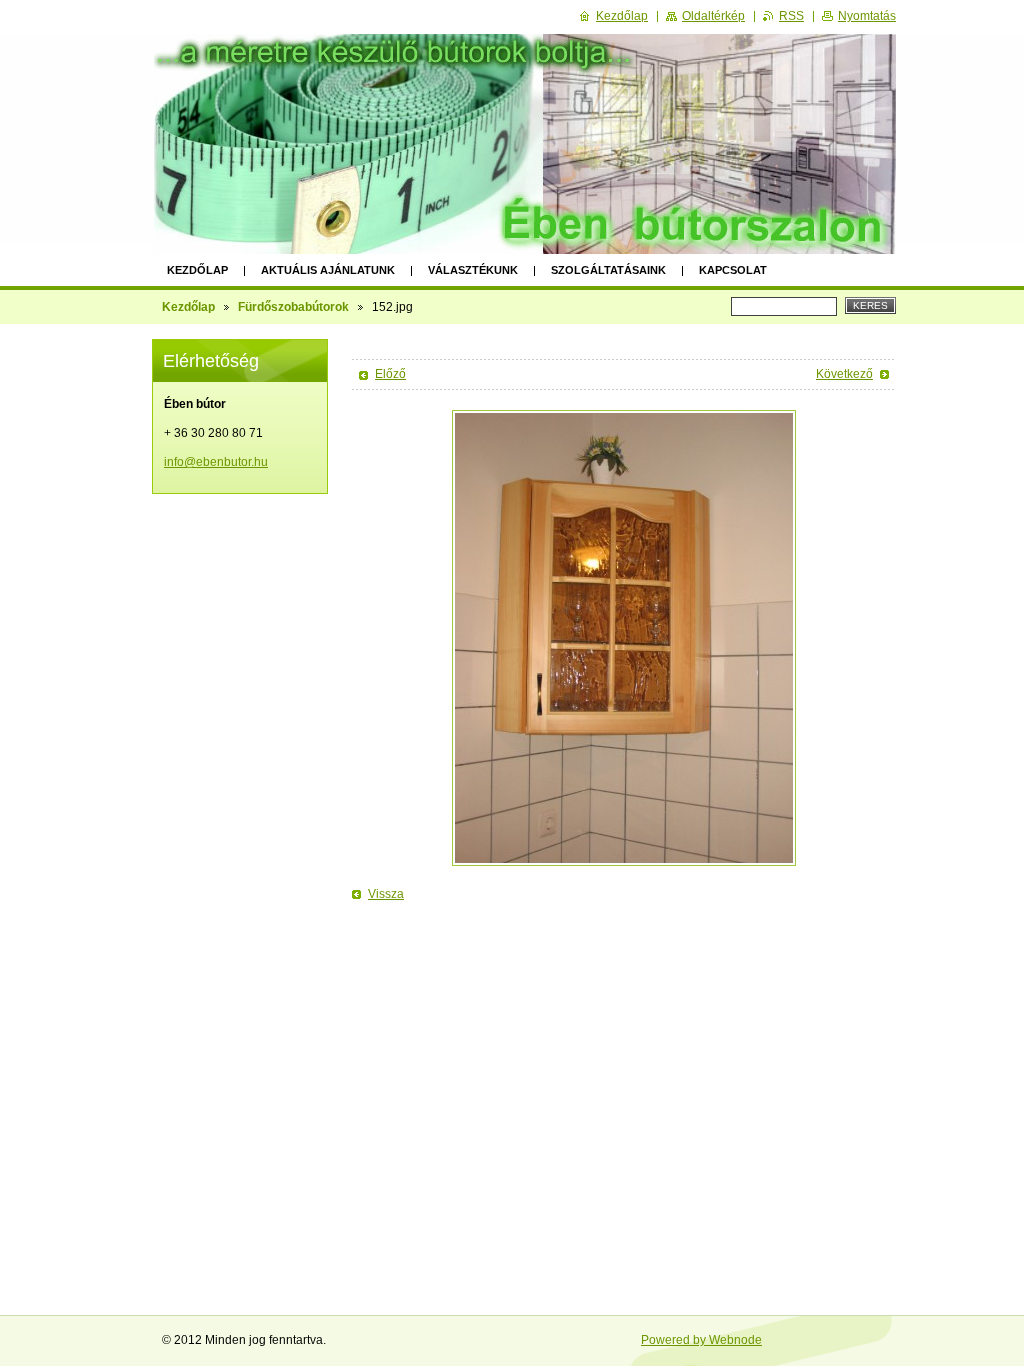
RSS (791, 16)
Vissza (386, 894)
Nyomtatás (867, 16)
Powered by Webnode (701, 1340)
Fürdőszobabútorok (293, 307)
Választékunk (473, 270)
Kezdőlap (197, 270)
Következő (844, 374)
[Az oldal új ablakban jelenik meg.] (624, 638)
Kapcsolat (733, 270)
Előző (390, 374)
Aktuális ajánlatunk (328, 270)
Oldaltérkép (713, 16)
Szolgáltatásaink (608, 270)
